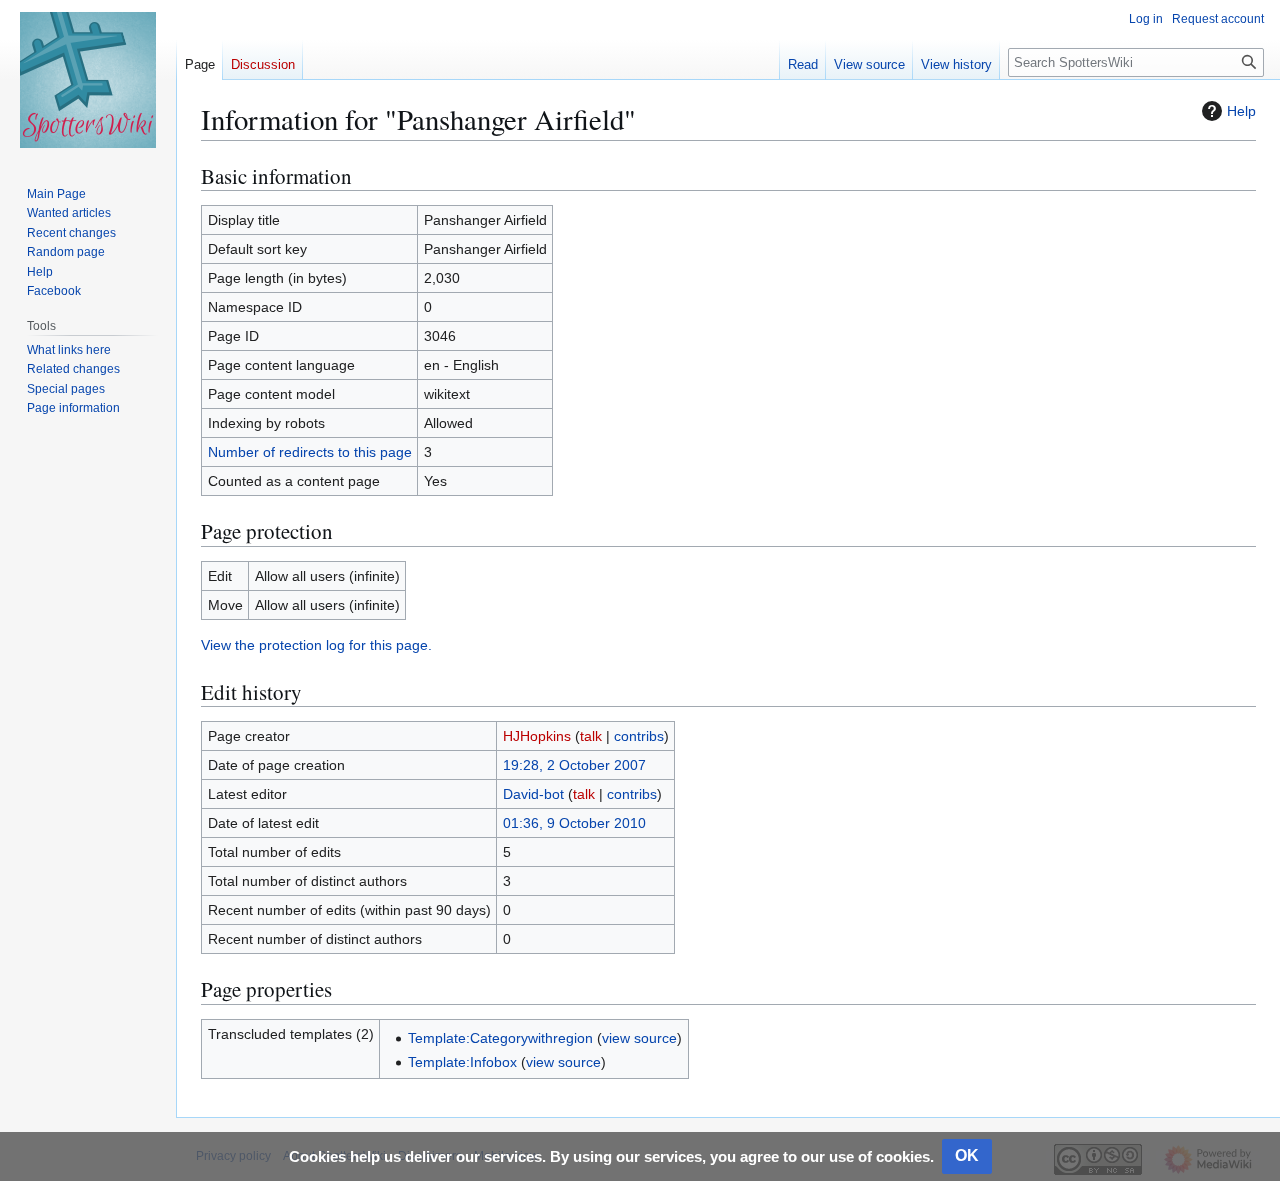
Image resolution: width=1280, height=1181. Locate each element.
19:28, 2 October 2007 (574, 765)
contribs (639, 736)
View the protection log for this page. (316, 645)
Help (1241, 111)
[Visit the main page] (88, 80)
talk (591, 736)
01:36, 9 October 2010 (574, 823)
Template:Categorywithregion (500, 1038)
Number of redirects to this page (310, 452)
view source (639, 1038)
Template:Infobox (462, 1062)
